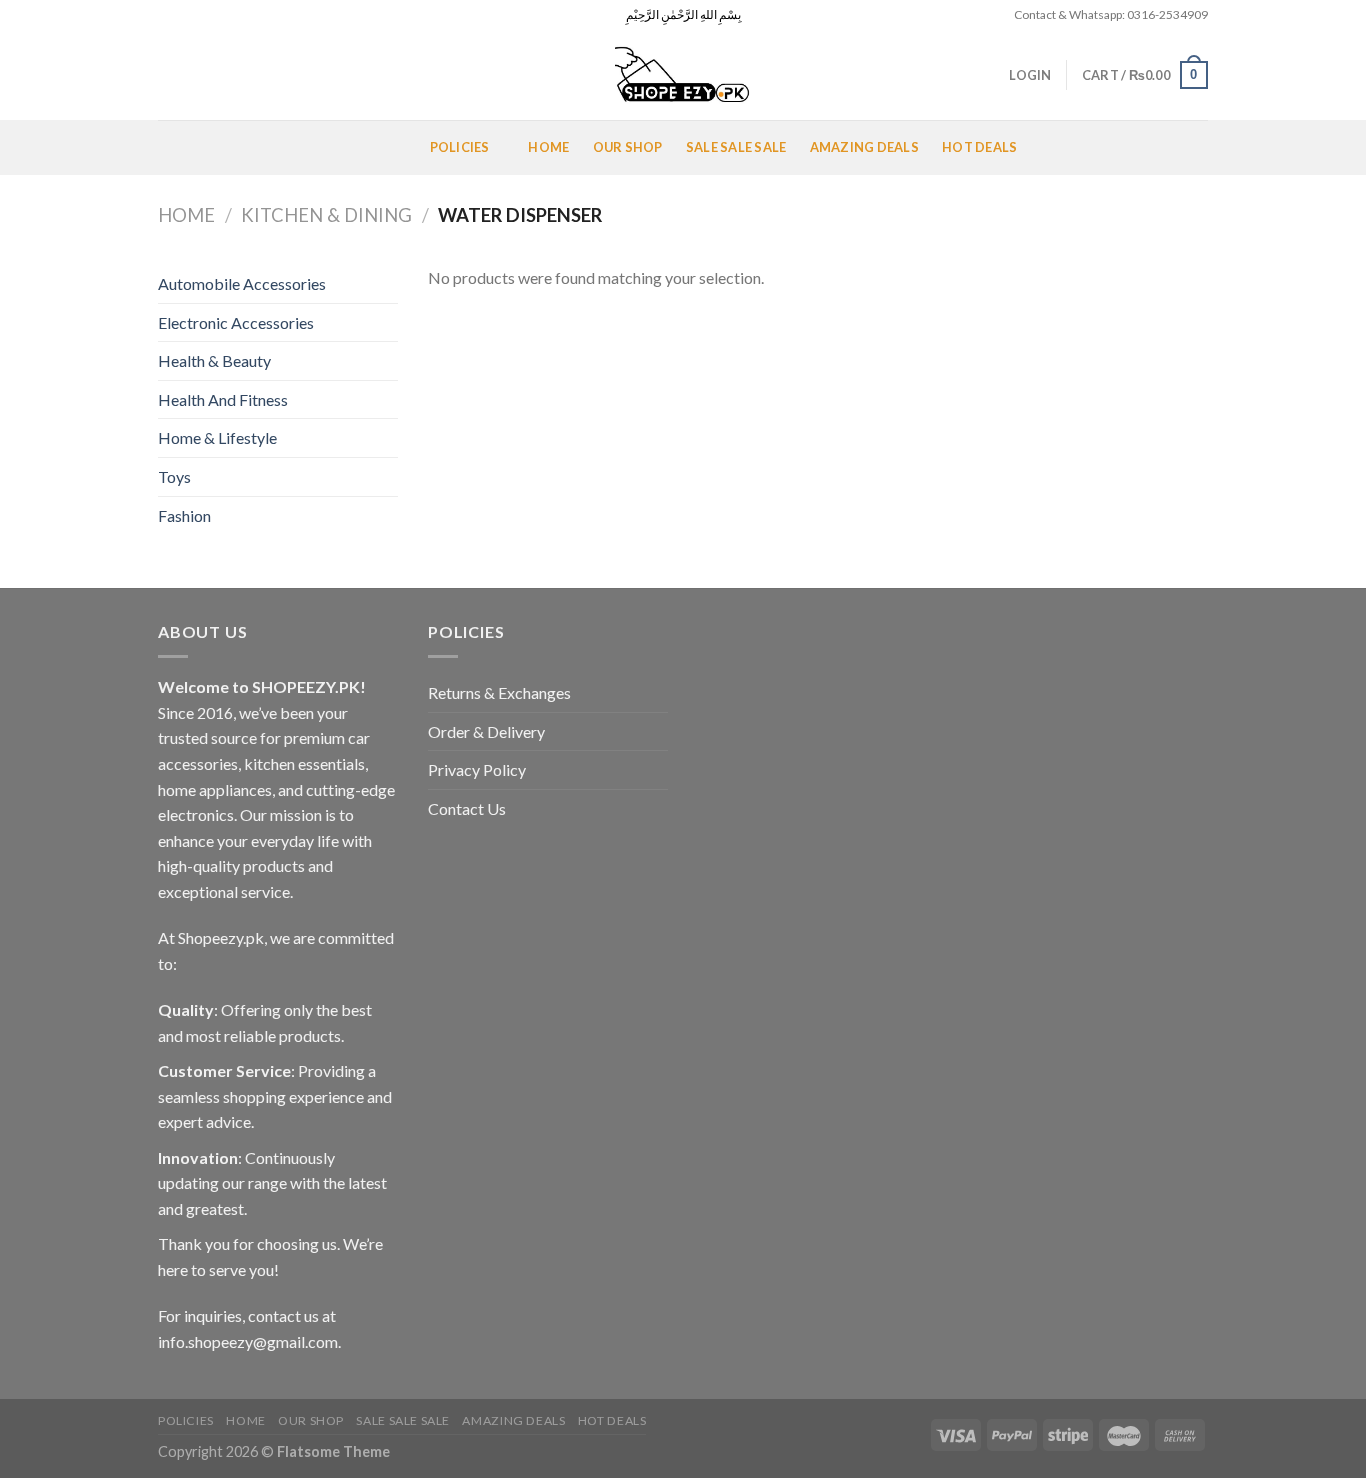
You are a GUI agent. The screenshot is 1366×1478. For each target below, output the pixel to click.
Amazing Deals (864, 147)
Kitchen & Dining (326, 215)
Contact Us (467, 808)
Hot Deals (979, 147)
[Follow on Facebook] (168, 15)
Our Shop (628, 147)
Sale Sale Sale (736, 147)
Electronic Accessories (236, 322)
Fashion (184, 515)
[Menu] (182, 147)
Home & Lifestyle (217, 437)
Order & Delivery (486, 731)
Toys (174, 476)
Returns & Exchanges (499, 692)
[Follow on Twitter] (206, 15)
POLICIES (460, 147)
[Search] (165, 75)
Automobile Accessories (242, 283)
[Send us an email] (225, 15)
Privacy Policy (477, 769)
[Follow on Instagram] (187, 15)
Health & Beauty (214, 360)
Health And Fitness (223, 399)
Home (548, 147)
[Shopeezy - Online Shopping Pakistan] (683, 75)
